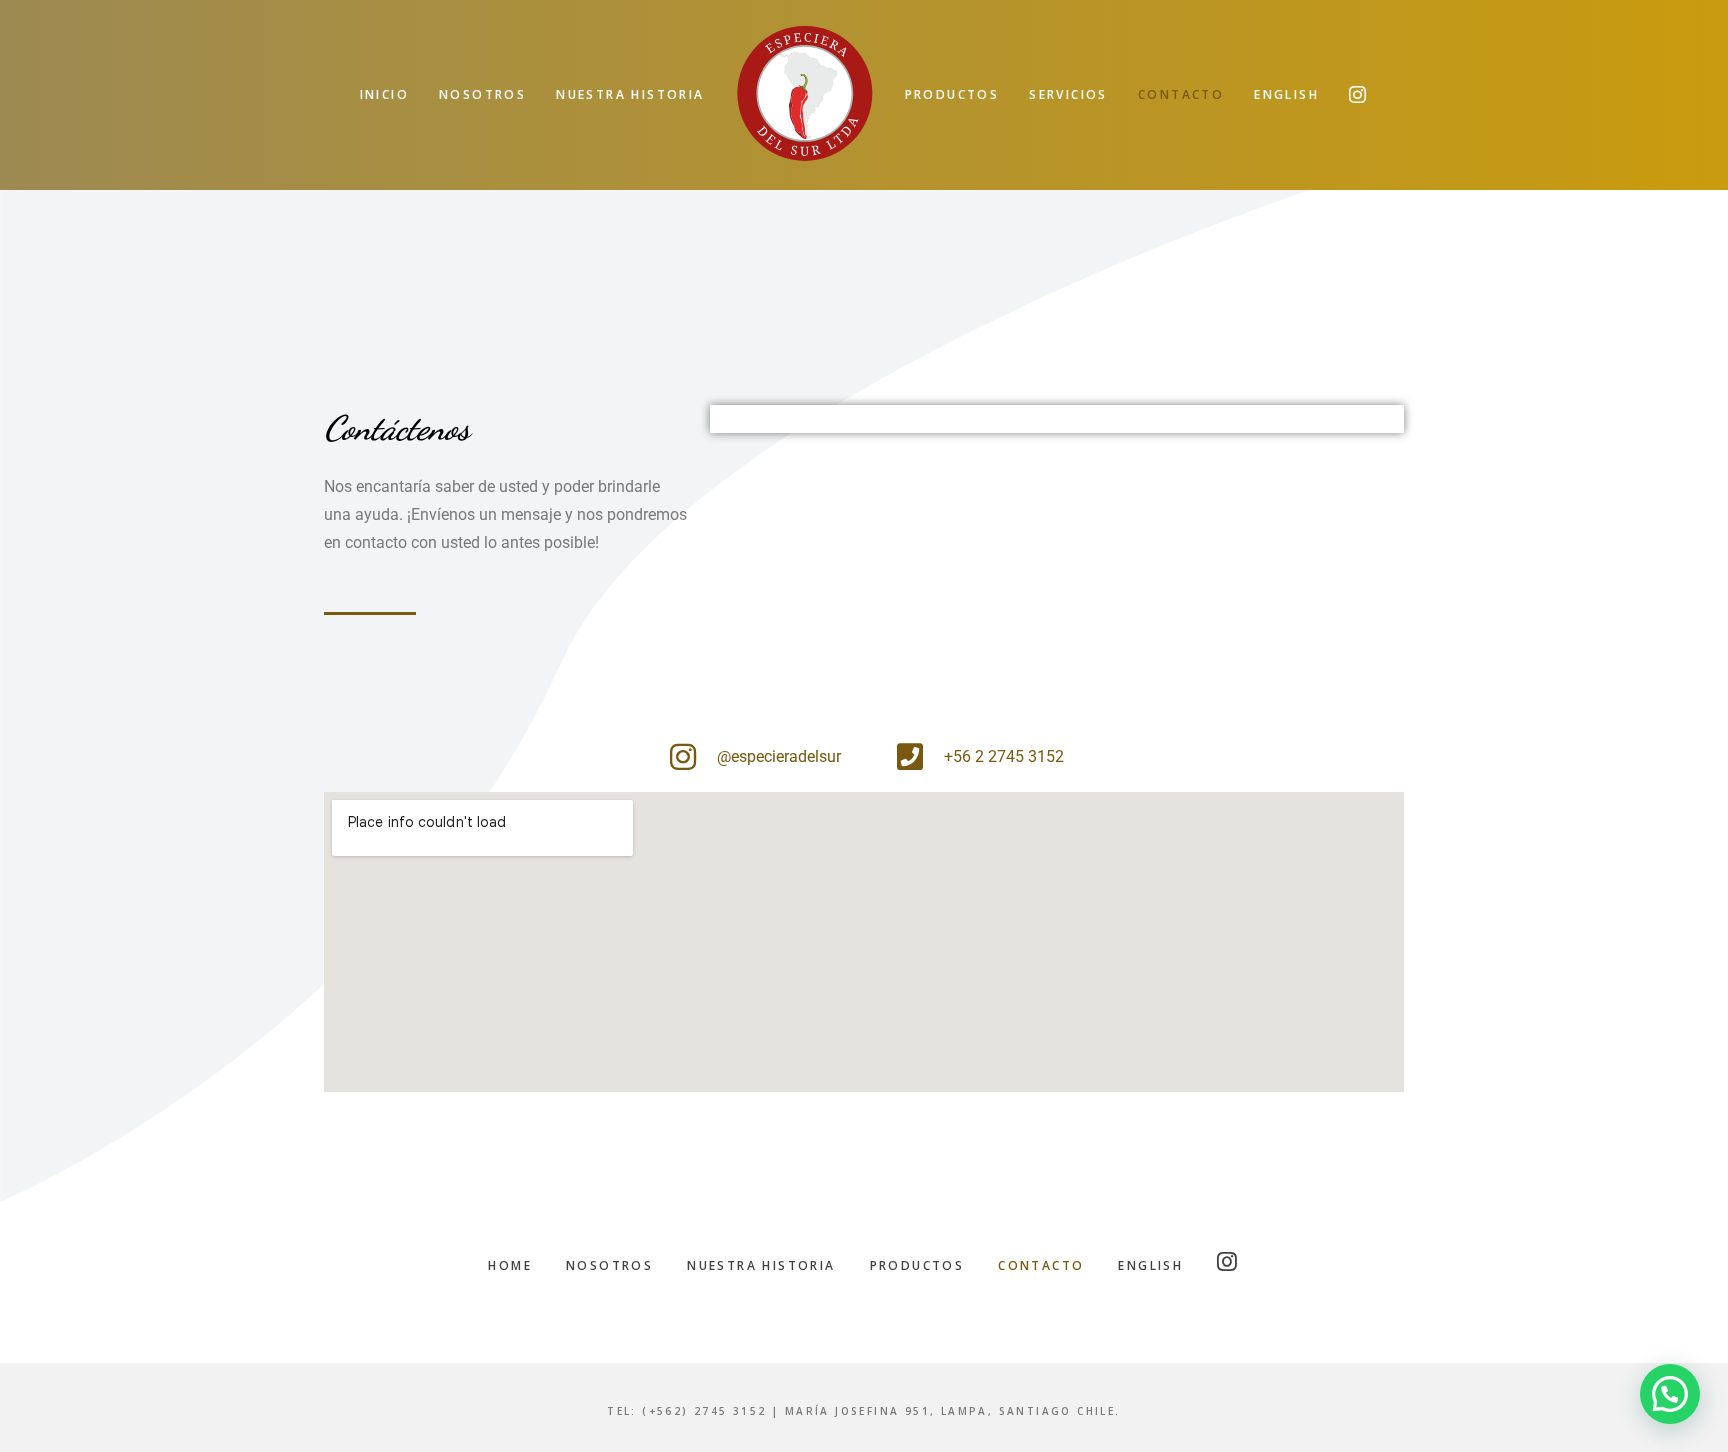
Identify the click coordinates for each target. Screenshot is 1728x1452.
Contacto (1041, 1265)
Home (510, 1265)
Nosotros (609, 1265)
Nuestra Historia (761, 1265)
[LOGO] (805, 95)
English (1150, 1265)
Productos (917, 1265)
